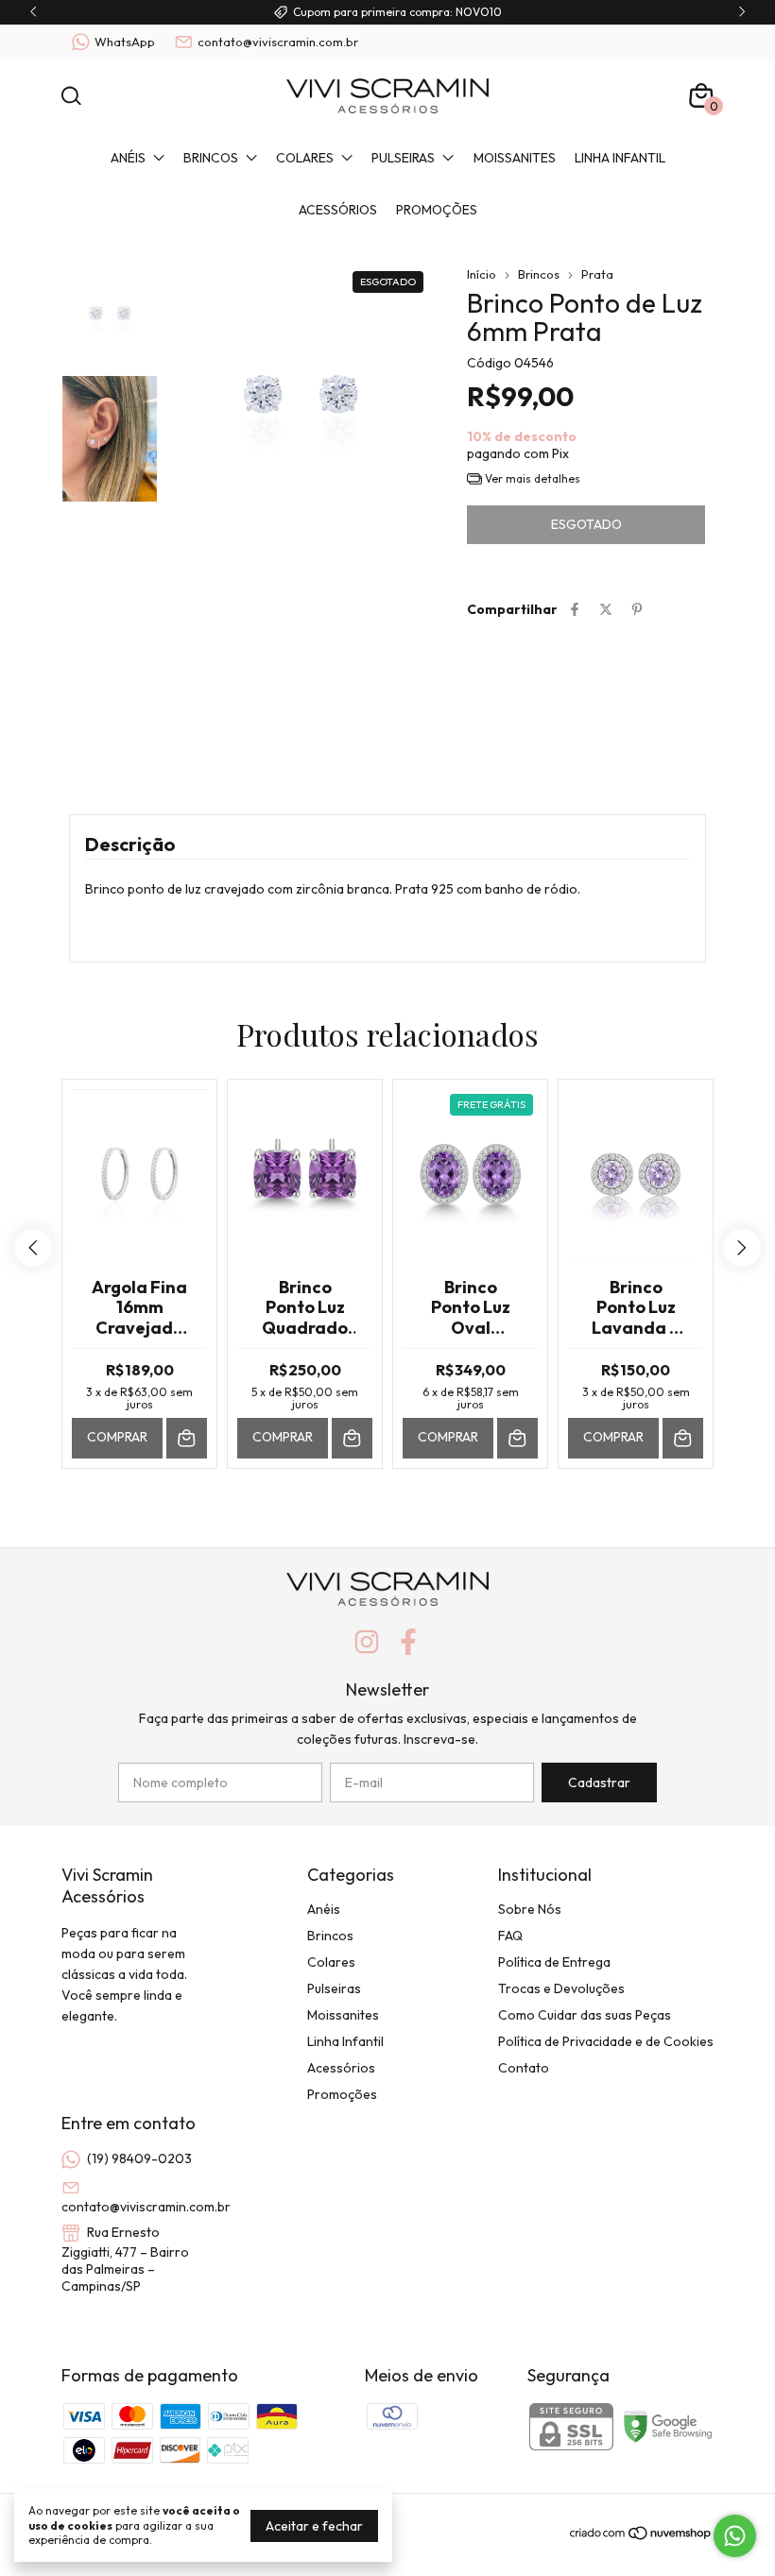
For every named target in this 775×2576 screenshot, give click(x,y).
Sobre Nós (530, 1909)
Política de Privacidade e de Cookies (606, 2041)
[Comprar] (187, 1438)
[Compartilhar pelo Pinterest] (637, 609)
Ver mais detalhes (531, 478)
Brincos (211, 158)
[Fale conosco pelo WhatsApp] (735, 2536)
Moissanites (515, 158)
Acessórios (338, 210)
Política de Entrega (554, 1962)
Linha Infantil (620, 158)
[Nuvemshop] (641, 2536)
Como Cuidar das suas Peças (585, 2015)
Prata (597, 274)
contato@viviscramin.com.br (278, 42)
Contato (524, 2068)
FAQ (510, 1936)
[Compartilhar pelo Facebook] (575, 609)
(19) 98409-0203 (139, 2158)
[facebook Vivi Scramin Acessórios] (408, 1642)
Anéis (128, 158)
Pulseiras (403, 158)
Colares (305, 158)
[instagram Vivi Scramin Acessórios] (367, 1642)
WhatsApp (125, 42)
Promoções (437, 210)
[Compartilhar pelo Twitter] (606, 609)
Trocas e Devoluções (561, 1988)
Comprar (117, 1437)
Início (482, 274)
